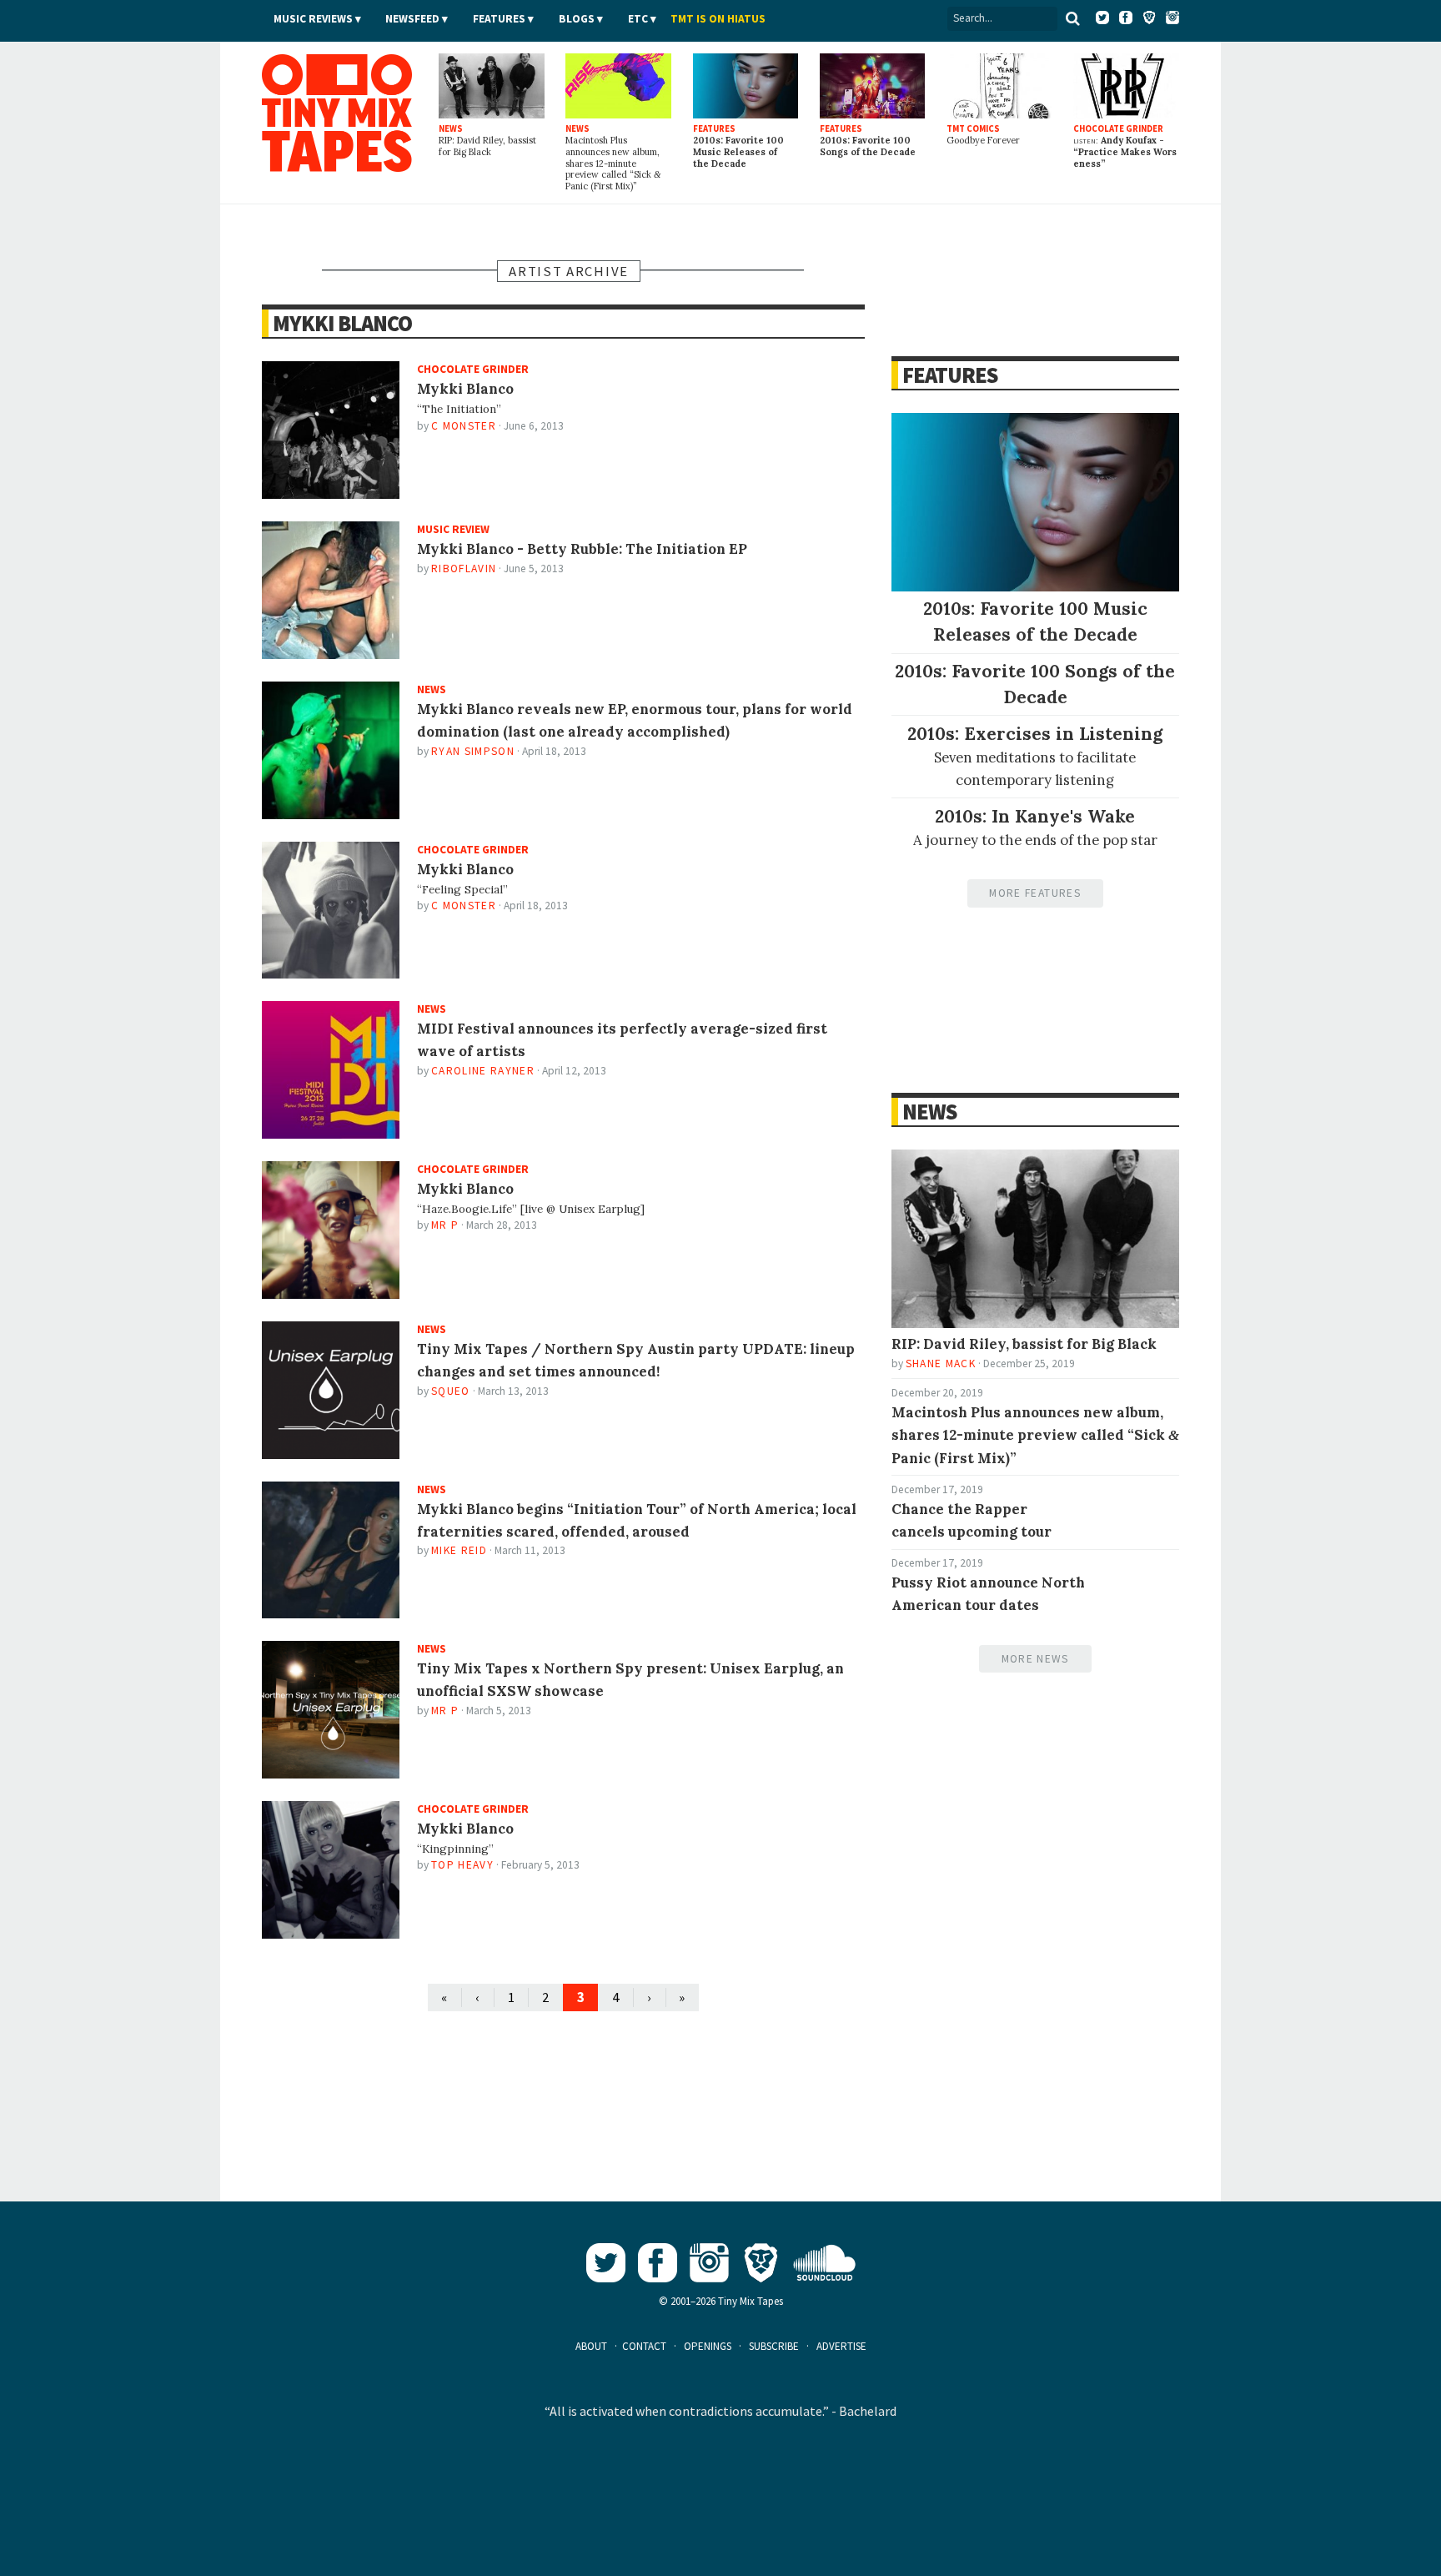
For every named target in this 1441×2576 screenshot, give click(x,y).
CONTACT (644, 2346)
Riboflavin (464, 569)
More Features (1034, 893)
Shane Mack (941, 1363)
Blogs (577, 19)
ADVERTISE (841, 2346)
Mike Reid (459, 1550)
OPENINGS (708, 2346)
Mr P (445, 1225)
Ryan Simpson (473, 751)
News (929, 1112)
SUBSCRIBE (774, 2346)
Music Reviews (313, 19)
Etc (638, 19)
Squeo (451, 1391)
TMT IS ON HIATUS (718, 19)
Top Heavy (462, 1865)
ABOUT (591, 2346)
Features (499, 19)
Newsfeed (412, 19)
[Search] (1073, 18)
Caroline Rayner (483, 1071)
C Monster (464, 426)
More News (1035, 1659)
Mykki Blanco (342, 323)
